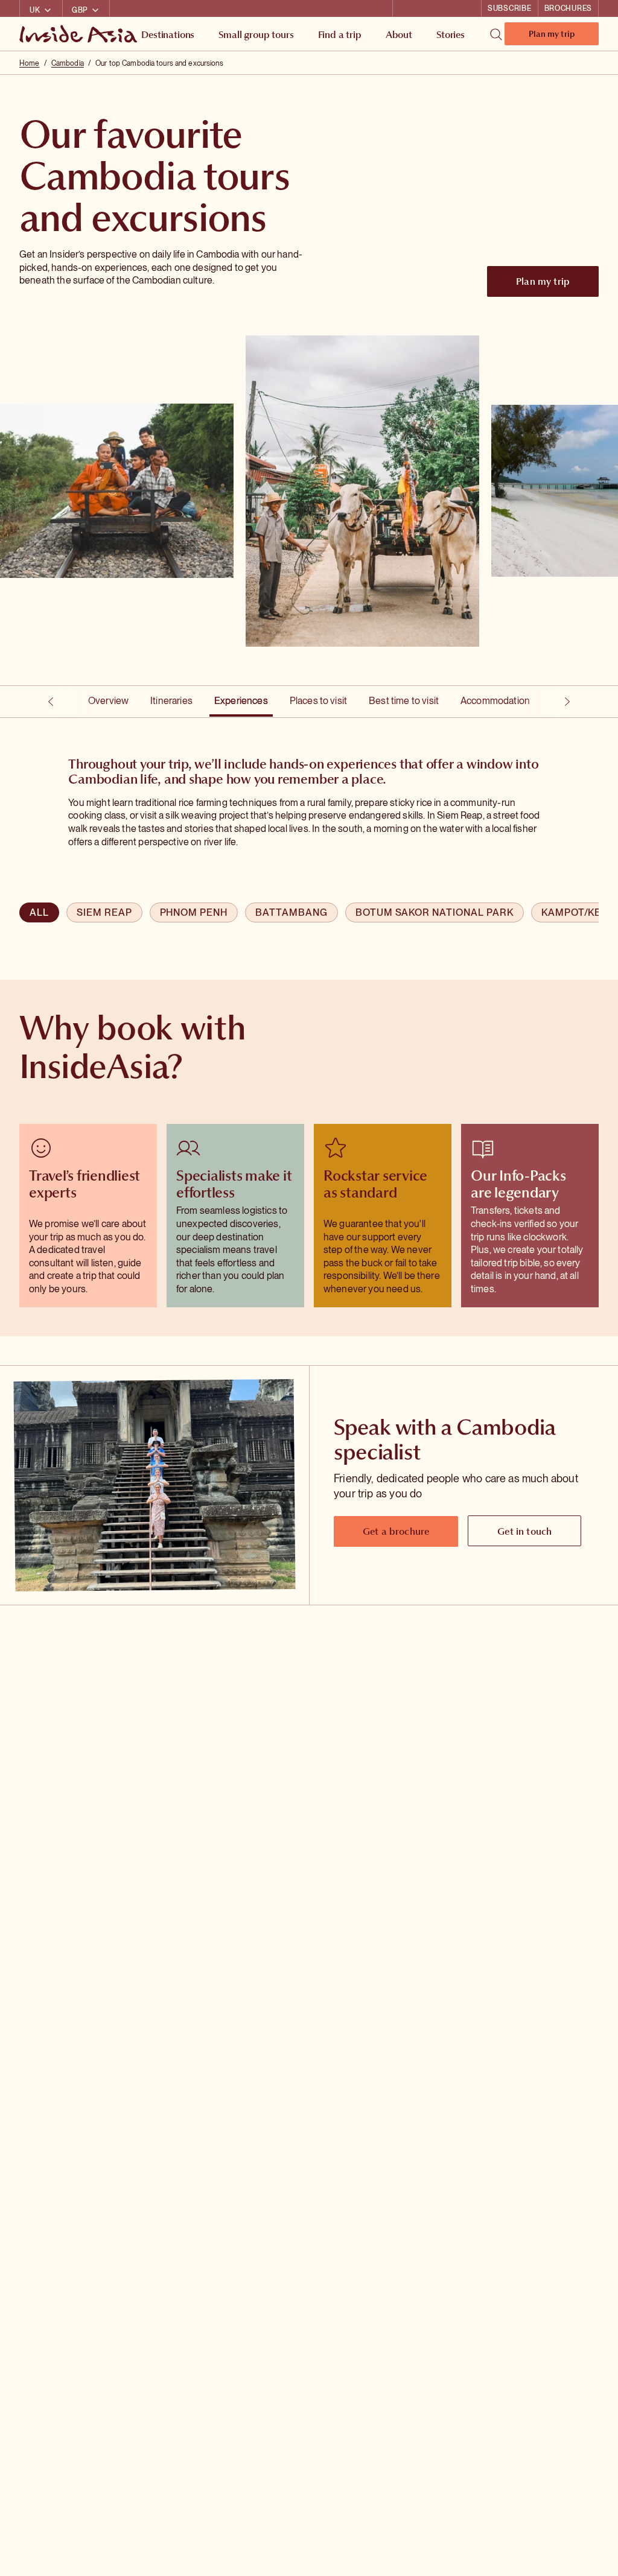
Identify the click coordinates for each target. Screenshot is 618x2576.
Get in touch (524, 1531)
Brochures (568, 8)
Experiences (241, 701)
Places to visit (318, 701)
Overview (108, 701)
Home (29, 63)
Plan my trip (552, 36)
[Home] (80, 34)
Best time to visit (404, 701)
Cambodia (68, 63)
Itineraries (171, 701)
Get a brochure (396, 1531)
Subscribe (509, 8)
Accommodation (495, 701)
